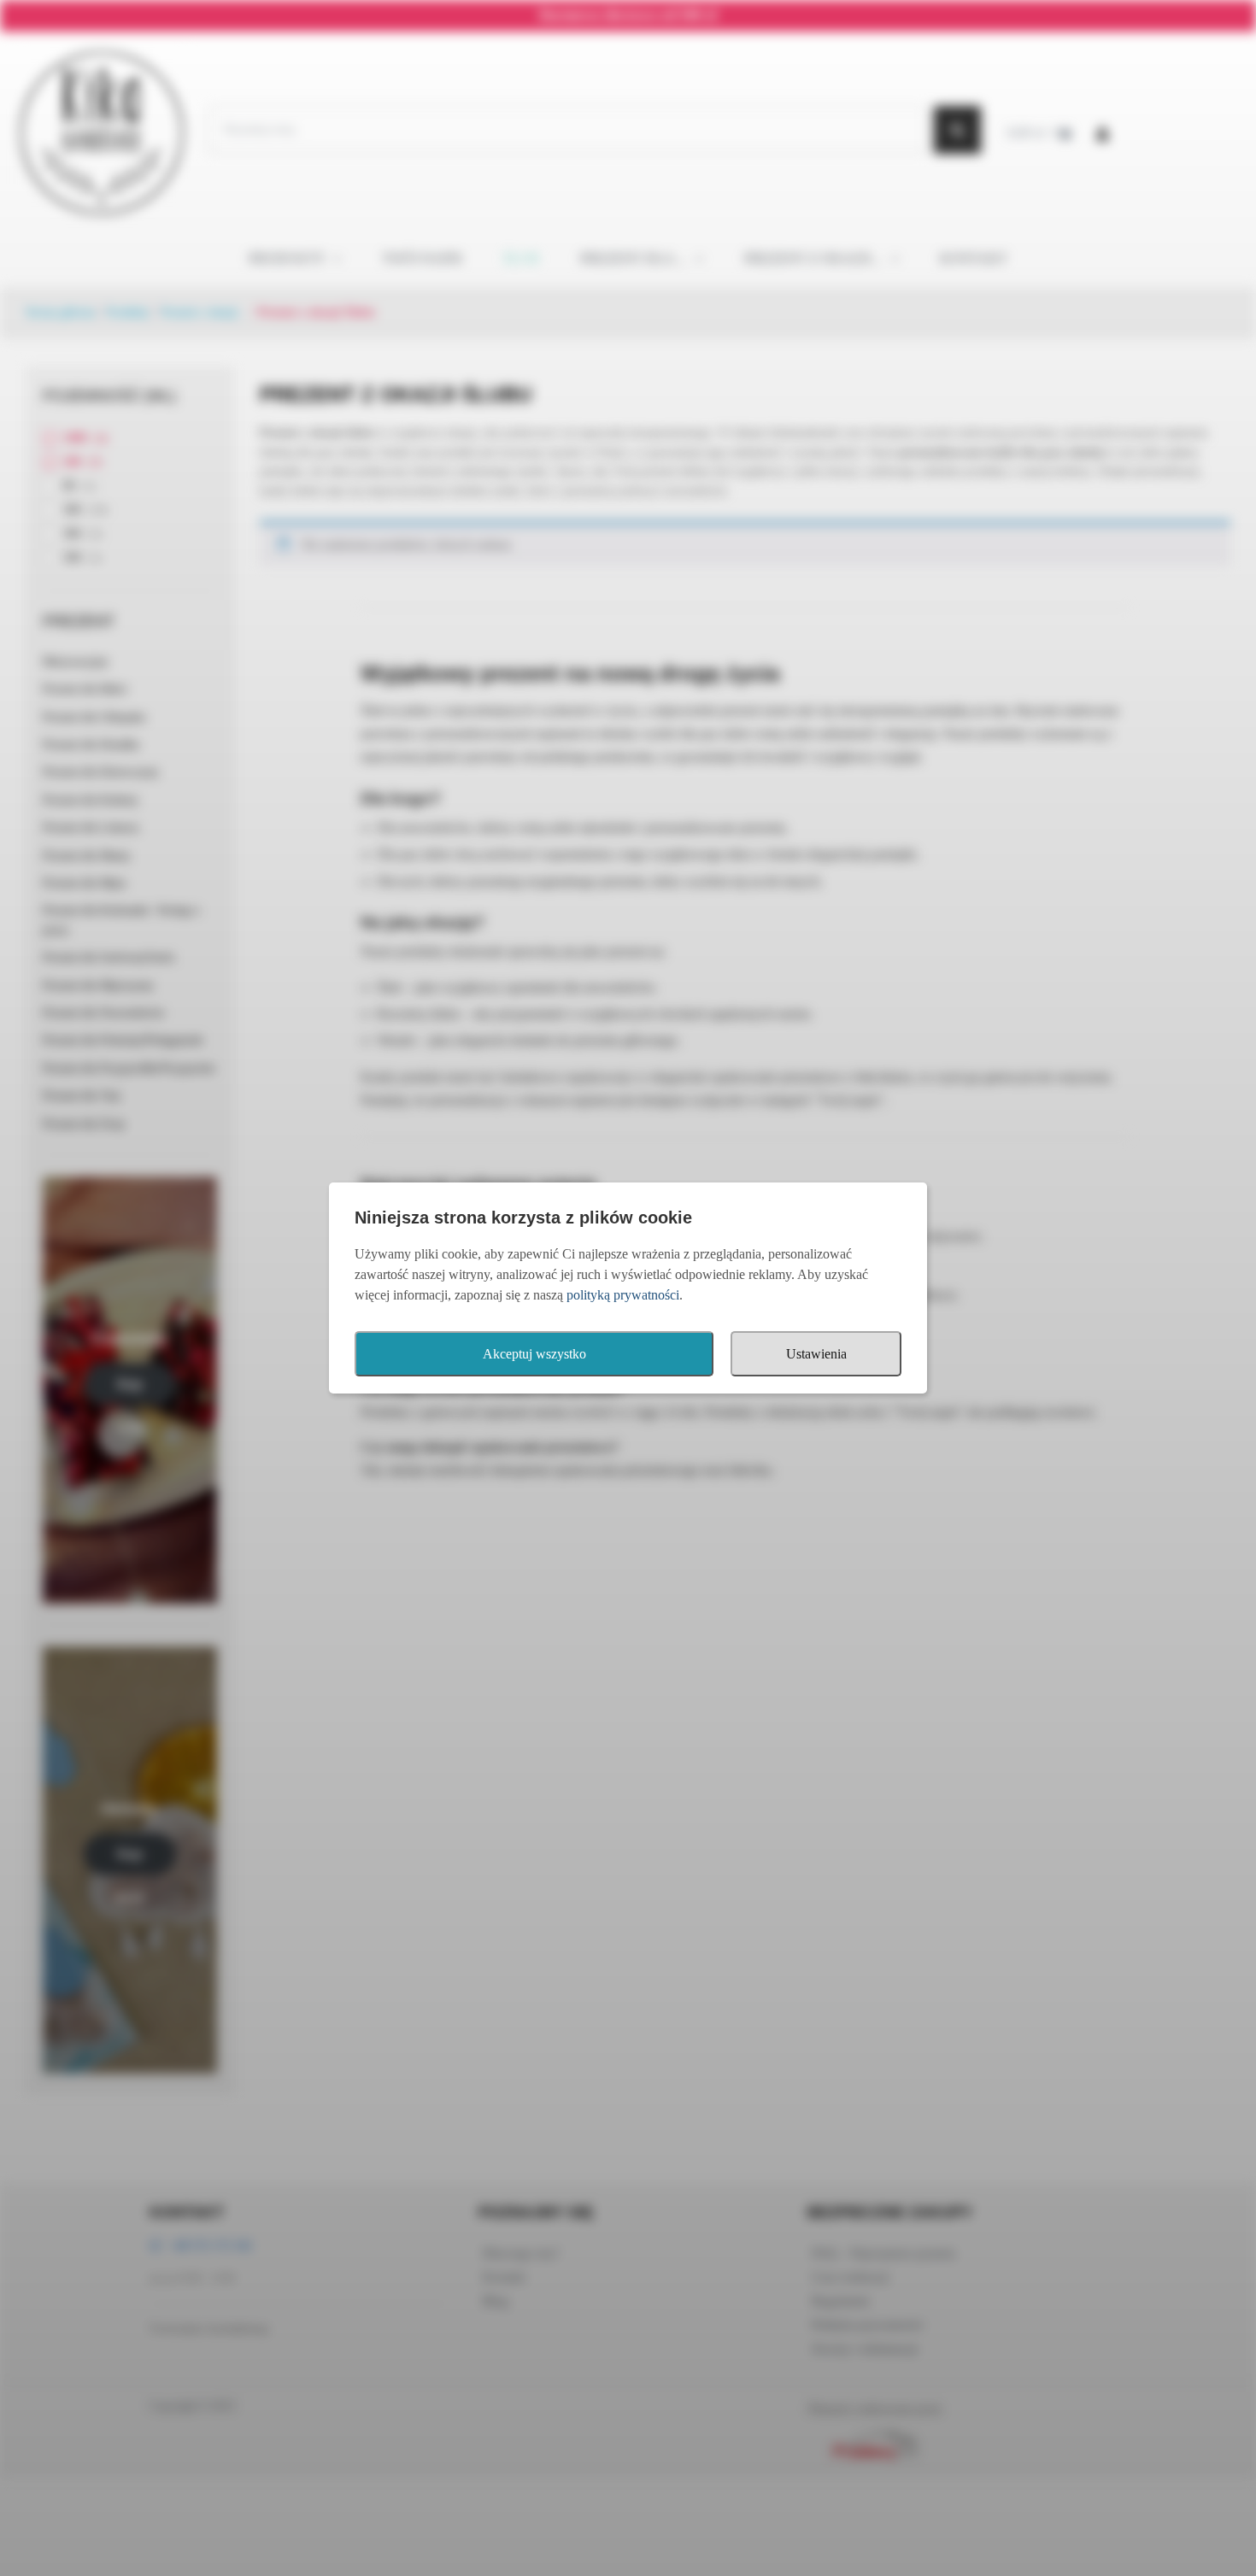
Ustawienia (816, 1354)
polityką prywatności (623, 1295)
